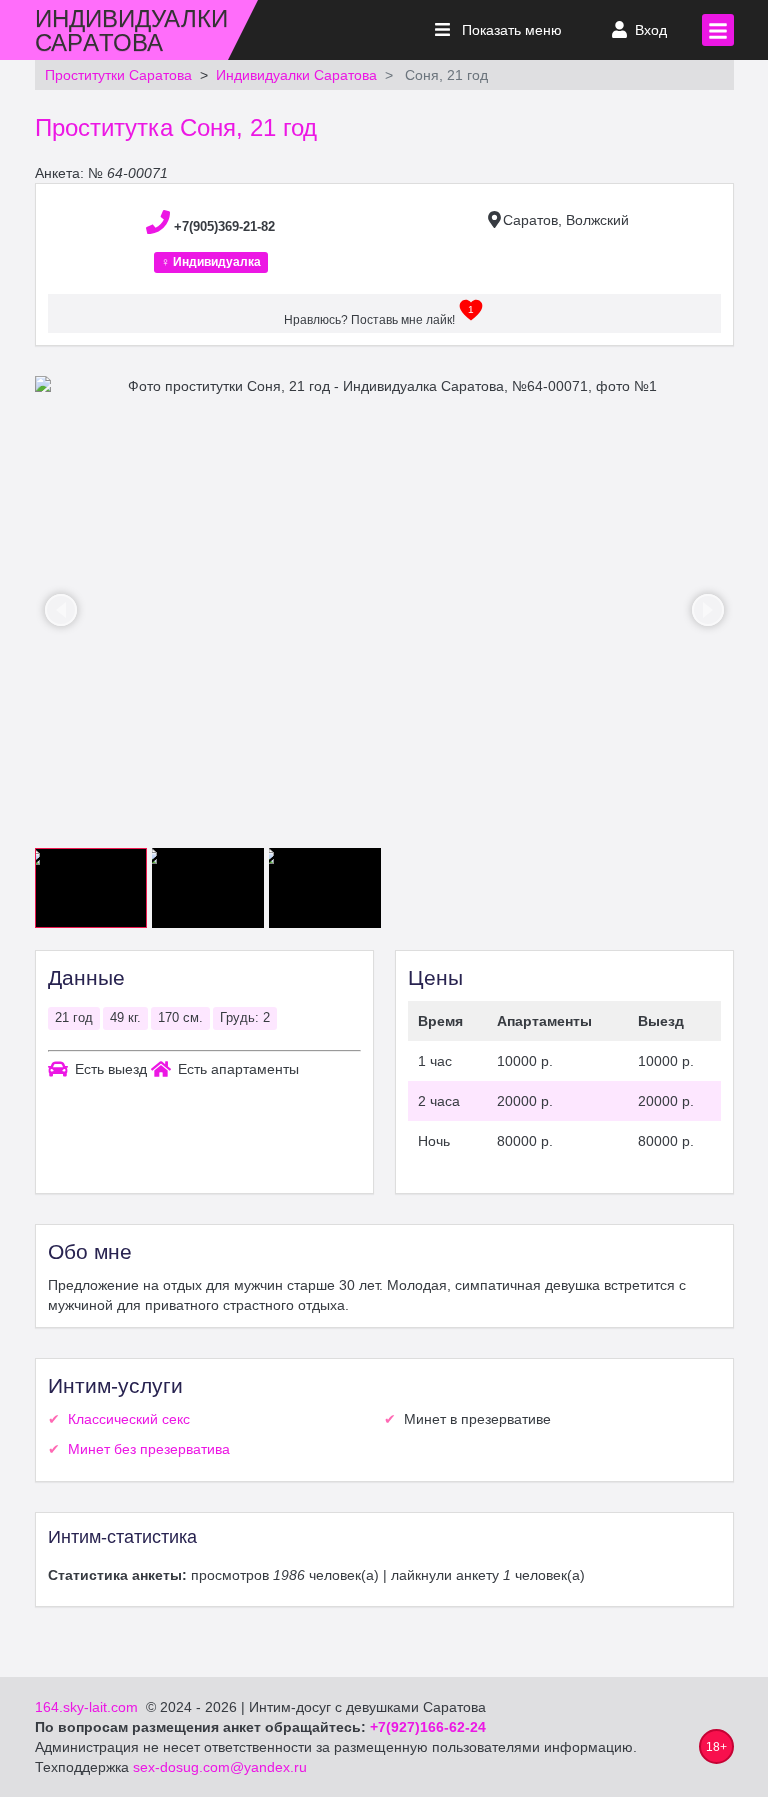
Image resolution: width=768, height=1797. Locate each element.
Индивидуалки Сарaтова (296, 75)
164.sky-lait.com (86, 1707)
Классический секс (129, 1419)
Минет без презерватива (149, 1449)
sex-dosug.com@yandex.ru (218, 1767)
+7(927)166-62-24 (428, 1727)
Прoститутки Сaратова (118, 75)
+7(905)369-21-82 (224, 226)
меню (512, 30)
